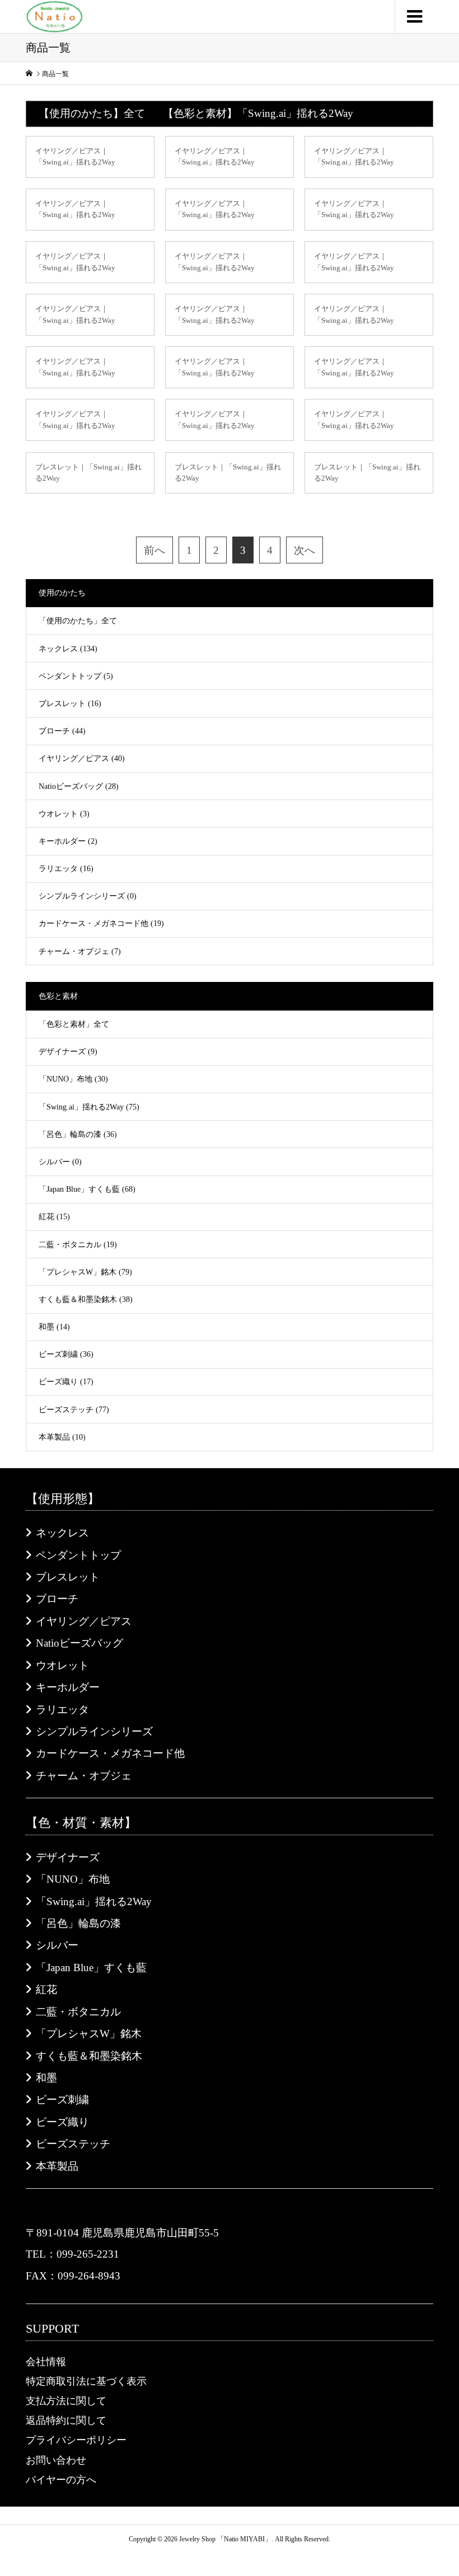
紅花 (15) (54, 1217)
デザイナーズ (68, 1857)
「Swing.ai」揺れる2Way (94, 1902)
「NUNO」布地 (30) (73, 1079)
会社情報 (46, 2362)
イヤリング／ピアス (84, 1621)
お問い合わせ (56, 2460)
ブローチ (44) (62, 731)
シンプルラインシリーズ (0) (88, 896)
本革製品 (57, 2166)
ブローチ (57, 1599)
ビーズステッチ (73, 2144)
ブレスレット (68, 1577)
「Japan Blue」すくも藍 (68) (87, 1189)
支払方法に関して (66, 2401)
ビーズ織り (62, 2122)
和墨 (46, 2078)
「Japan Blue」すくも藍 (91, 1968)
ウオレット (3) (64, 814)
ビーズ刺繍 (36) (66, 1354)
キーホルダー (68, 1687)
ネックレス (62, 1533)
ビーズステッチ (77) (74, 1410)
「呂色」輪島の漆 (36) (78, 1134)
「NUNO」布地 (73, 1879)
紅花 (46, 1989)
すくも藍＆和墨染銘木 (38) (86, 1299)
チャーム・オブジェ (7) (80, 951)
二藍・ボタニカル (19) (78, 1245)
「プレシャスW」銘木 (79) (85, 1272)
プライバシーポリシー (76, 2440)
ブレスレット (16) (70, 704)
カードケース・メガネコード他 (110, 1753)
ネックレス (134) (68, 649)
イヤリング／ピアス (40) (82, 758)
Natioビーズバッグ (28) (79, 786)
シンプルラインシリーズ (94, 1731)
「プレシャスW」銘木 (89, 2034)
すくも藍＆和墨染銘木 (89, 2056)
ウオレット (62, 1665)
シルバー (57, 1945)
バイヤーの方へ (61, 2480)
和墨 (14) (54, 1327)
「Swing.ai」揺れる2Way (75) (89, 1107)
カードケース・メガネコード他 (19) (101, 923)
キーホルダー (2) (68, 841)
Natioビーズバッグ (79, 1643)
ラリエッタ (62, 1710)
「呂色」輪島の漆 (78, 1923)
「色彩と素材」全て (74, 1024)
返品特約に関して (66, 2420)
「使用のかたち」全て (78, 621)
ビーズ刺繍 (62, 2100)
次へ (305, 550)
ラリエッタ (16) (66, 869)
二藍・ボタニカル (78, 2012)
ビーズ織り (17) (66, 1382)
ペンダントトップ (78, 1555)
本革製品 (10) (62, 1437)
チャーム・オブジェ (84, 1776)
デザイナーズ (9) (68, 1052)
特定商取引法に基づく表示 (86, 2381)
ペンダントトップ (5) (76, 676)
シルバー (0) (60, 1162)
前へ (154, 550)
